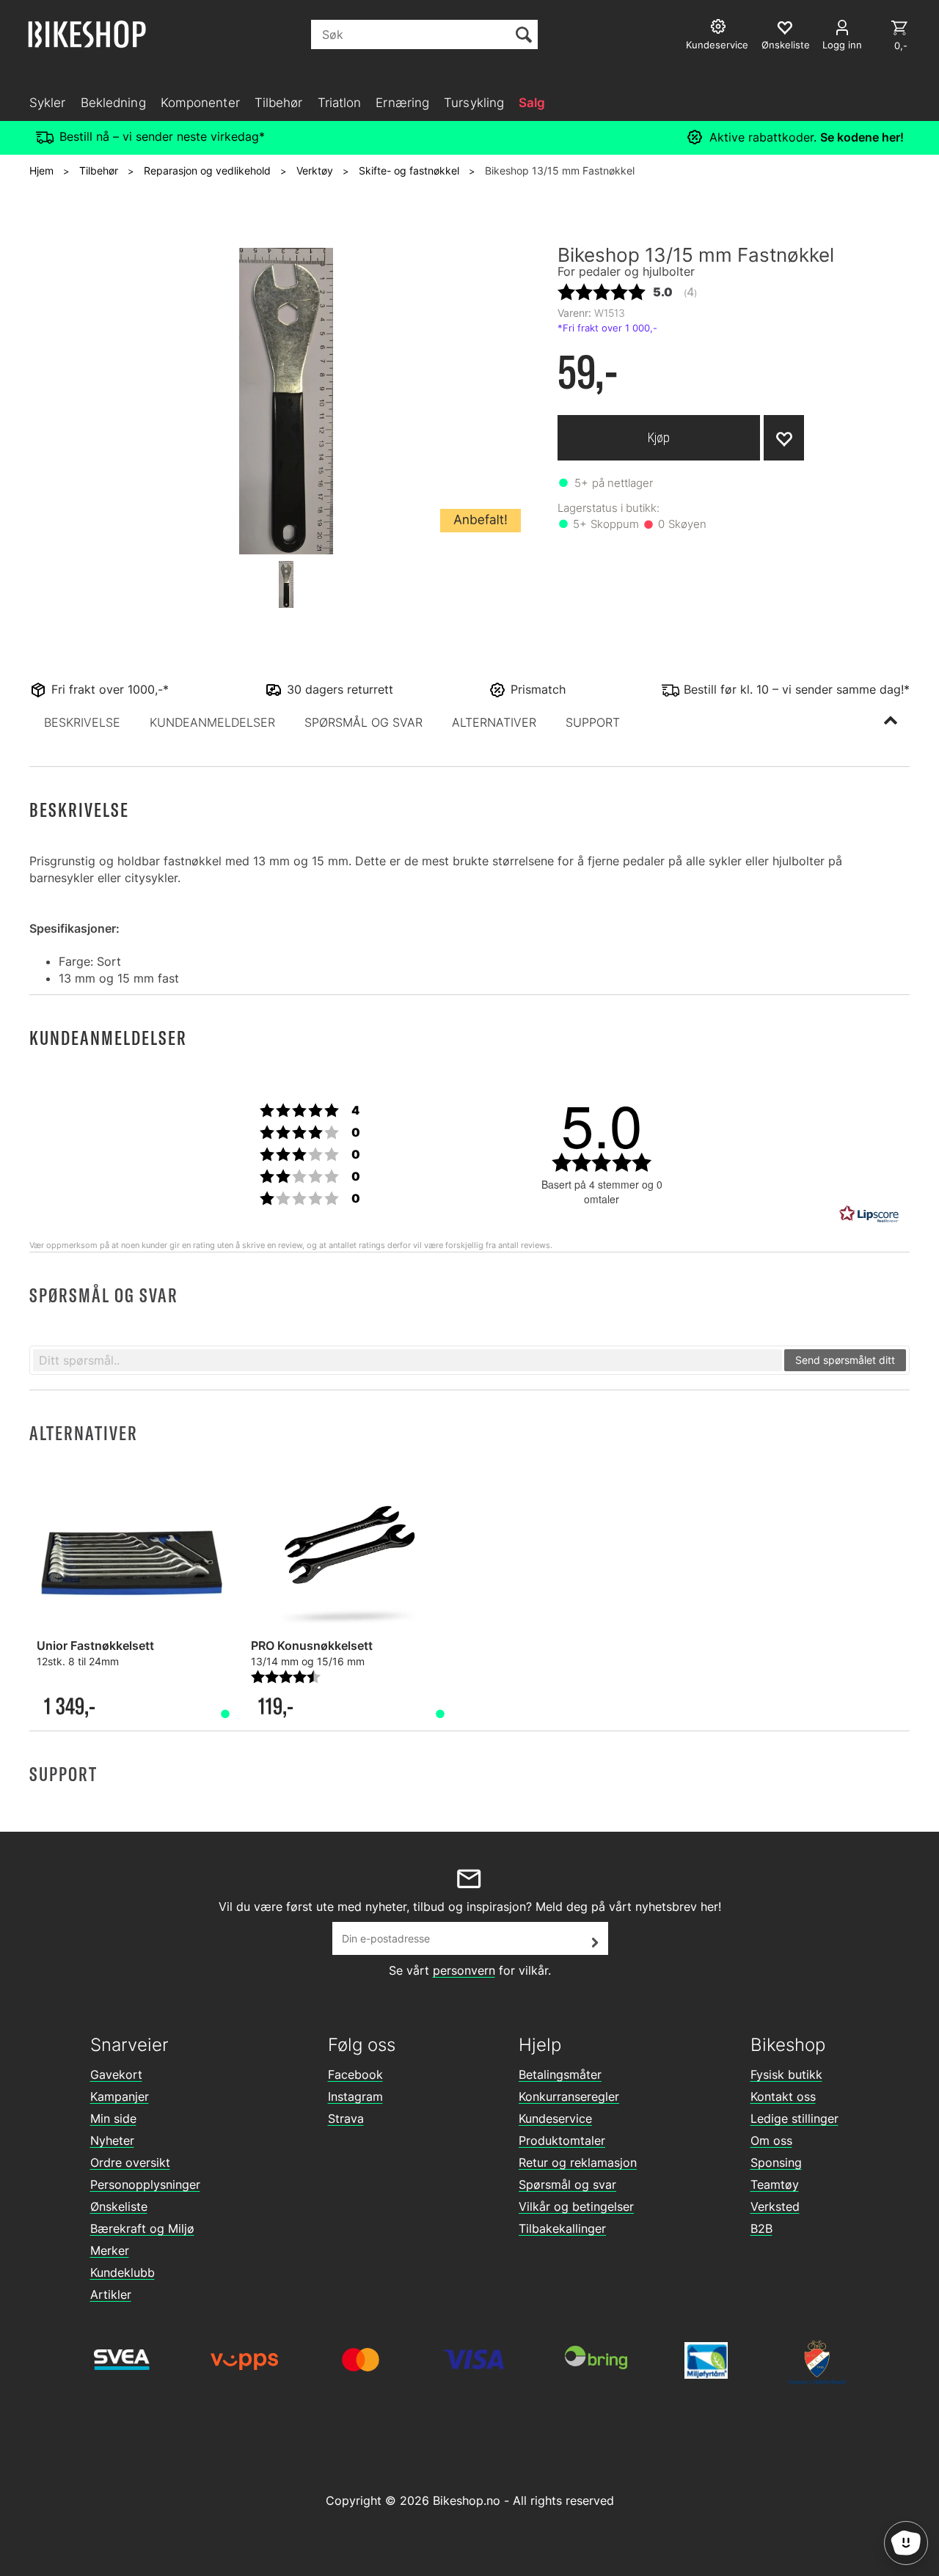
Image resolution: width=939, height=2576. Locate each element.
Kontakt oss (783, 2096)
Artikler (111, 2294)
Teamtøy (775, 2184)
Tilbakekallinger (562, 2228)
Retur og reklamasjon (578, 2162)
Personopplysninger (145, 2184)
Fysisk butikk (786, 2074)
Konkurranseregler (569, 2096)
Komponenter (200, 103)
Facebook (355, 2074)
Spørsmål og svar (567, 2184)
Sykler (48, 103)
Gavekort (116, 2074)
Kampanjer (120, 2096)
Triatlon (340, 103)
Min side (113, 2118)
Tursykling (474, 103)
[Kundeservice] (720, 28)
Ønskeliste (119, 2206)
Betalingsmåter (560, 2074)
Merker (110, 2250)
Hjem (41, 170)
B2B (761, 2228)
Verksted (775, 2206)
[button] (82, 722)
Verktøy (315, 170)
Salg (532, 103)
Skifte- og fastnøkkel (409, 170)
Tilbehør (279, 103)
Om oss (771, 2140)
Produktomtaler (562, 2140)
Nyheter (112, 2140)
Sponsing (776, 2162)
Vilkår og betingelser (576, 2206)
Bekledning (113, 103)
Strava (346, 2118)
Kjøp (659, 437)
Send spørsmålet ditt (845, 1360)
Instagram (355, 2096)
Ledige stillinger (794, 2118)
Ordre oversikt (130, 2162)
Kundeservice (555, 2118)
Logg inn (842, 45)
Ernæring (402, 103)
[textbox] (408, 1360)
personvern (464, 1970)
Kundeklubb (123, 2272)
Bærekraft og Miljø (142, 2228)
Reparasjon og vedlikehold (207, 170)
